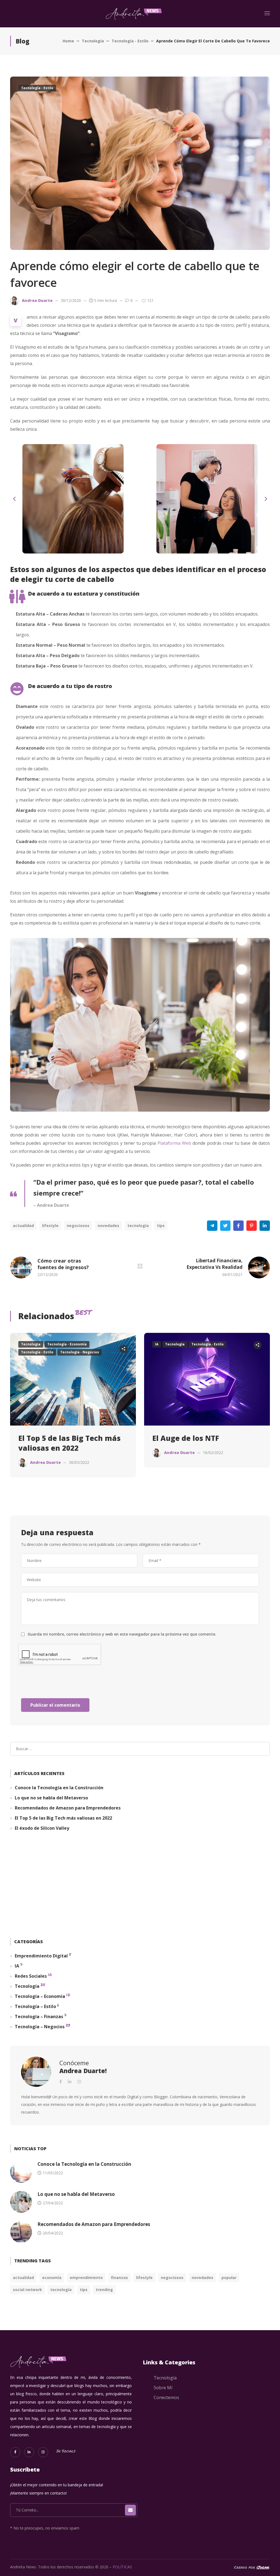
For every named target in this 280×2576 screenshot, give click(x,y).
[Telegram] (212, 1226)
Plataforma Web (174, 1143)
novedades (108, 1226)
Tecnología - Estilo (130, 41)
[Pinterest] (252, 1226)
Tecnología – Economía (40, 1996)
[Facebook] (238, 1226)
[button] (14, 499)
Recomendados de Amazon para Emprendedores (68, 1808)
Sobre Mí (163, 2388)
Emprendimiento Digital (41, 1956)
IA (157, 1344)
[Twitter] (225, 1226)
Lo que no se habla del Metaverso (51, 1798)
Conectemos (166, 2397)
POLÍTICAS (122, 2567)
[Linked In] (29, 2452)
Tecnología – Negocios (40, 2027)
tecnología (138, 1226)
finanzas (119, 2278)
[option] (73, 1409)
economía (52, 2278)
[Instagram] (43, 2452)
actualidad (23, 1226)
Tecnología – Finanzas (39, 2016)
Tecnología (93, 41)
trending (104, 2290)
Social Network (27, 2290)
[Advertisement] (140, 1886)
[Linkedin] (265, 1226)
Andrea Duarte (37, 300)
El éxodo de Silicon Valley (42, 1828)
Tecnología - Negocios (80, 1352)
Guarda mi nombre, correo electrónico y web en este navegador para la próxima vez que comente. (122, 1634)
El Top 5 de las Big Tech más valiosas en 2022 (69, 1443)
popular (229, 2278)
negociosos (78, 1226)
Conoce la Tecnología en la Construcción (59, 1788)
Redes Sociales (31, 1976)
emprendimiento (86, 2278)
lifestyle (50, 1226)
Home (68, 41)
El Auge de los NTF (186, 1438)
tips (161, 1226)
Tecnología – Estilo (35, 2006)
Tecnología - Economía (67, 1344)
